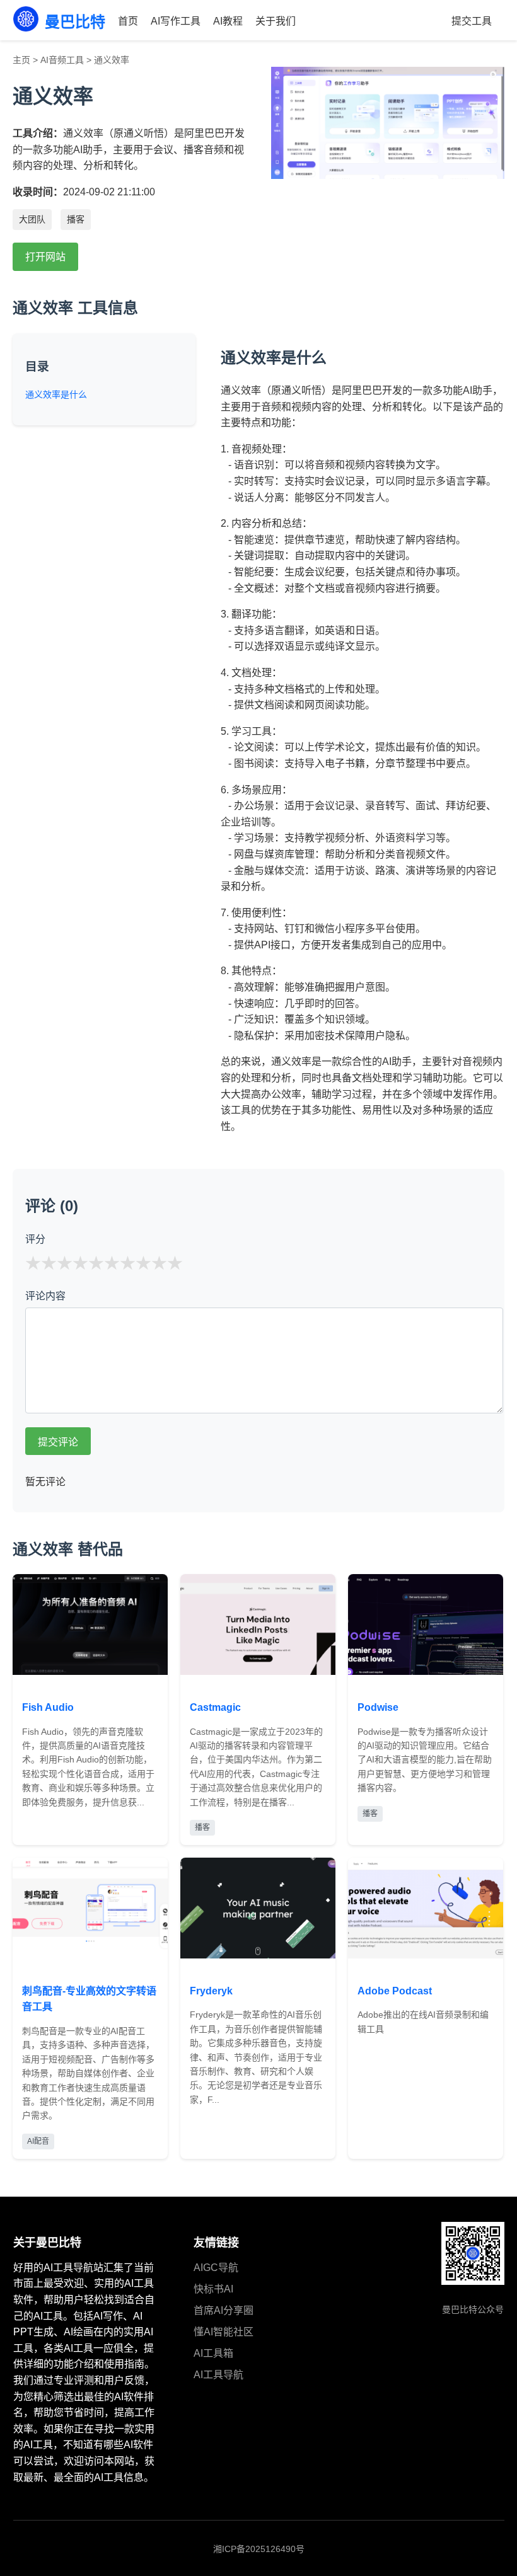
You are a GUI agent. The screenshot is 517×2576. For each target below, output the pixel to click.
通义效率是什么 (56, 394)
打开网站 (45, 257)
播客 (76, 219)
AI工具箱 (213, 2353)
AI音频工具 (62, 60)
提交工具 (472, 21)
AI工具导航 (218, 2375)
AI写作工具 (176, 21)
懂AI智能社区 (224, 2332)
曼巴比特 (75, 22)
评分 (35, 1239)
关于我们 (276, 21)
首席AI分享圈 (224, 2310)
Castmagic (215, 1707)
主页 (21, 60)
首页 (128, 21)
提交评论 (58, 1442)
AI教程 (228, 21)
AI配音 (38, 2141)
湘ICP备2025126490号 (259, 2549)
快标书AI (213, 2289)
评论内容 (45, 1296)
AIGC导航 (216, 2268)
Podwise (378, 1707)
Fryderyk (211, 1991)
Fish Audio (48, 1707)
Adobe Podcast (395, 1991)
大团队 (32, 219)
